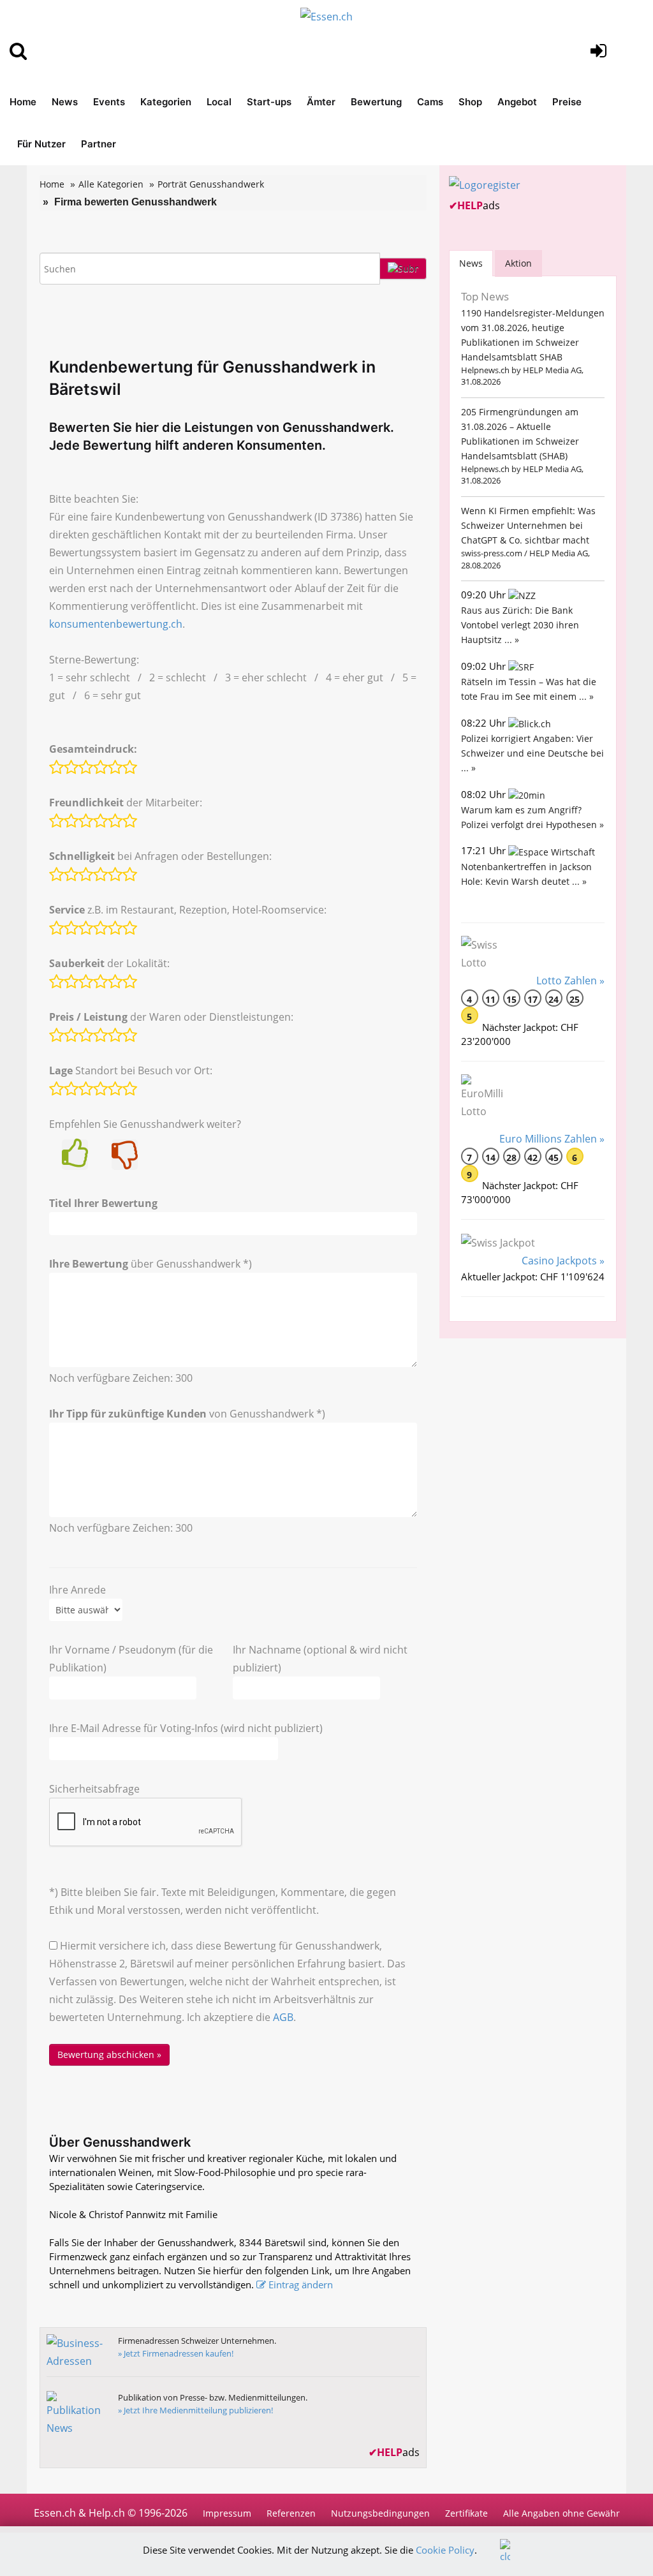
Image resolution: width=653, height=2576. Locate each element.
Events (109, 102)
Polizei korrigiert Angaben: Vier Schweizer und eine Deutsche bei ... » (532, 753)
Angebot (517, 102)
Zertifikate (466, 2513)
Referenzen (291, 2513)
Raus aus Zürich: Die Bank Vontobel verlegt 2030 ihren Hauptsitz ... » (520, 625)
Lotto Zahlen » (570, 981)
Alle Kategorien (111, 184)
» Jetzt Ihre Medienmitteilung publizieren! (195, 2410)
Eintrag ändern (301, 2284)
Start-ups (269, 102)
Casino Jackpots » (563, 1261)
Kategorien (166, 102)
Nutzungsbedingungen (380, 2513)
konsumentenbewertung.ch (116, 624)
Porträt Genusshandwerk (211, 184)
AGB (283, 2017)
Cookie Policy (445, 2550)
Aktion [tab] (518, 263)
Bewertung (376, 102)
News (65, 102)
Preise (567, 102)
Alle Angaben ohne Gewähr (561, 2513)
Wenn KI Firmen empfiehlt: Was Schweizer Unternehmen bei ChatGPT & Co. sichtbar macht (528, 525)
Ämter (321, 102)
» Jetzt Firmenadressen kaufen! (176, 2353)
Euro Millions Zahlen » (552, 1139)
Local (219, 102)
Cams (430, 102)
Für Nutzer (41, 144)
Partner (99, 144)
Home (23, 102)
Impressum (227, 2513)
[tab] (471, 263)
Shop (470, 102)
